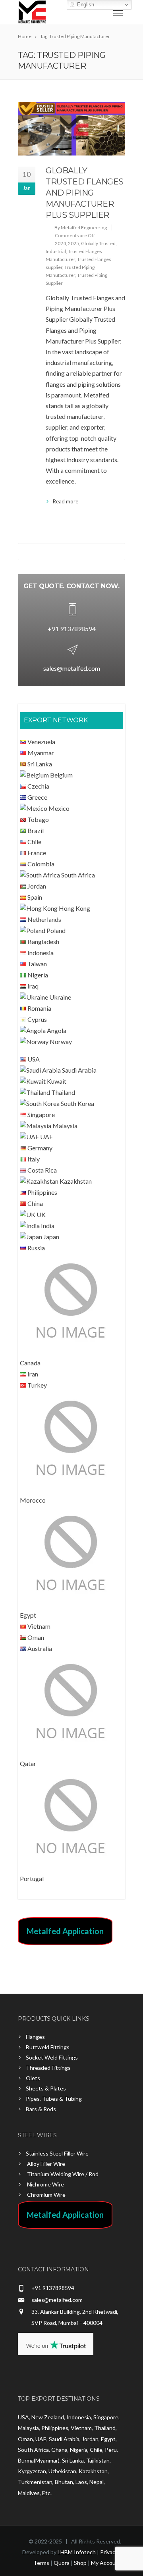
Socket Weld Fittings (52, 2057)
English (85, 5)
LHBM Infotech (77, 2552)
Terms (41, 2563)
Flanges (35, 2037)
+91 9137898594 (72, 629)
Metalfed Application (65, 1931)
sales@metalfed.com (72, 668)
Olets (33, 2078)
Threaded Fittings (48, 2068)
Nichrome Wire (45, 2184)
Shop (80, 2563)
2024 (60, 243)
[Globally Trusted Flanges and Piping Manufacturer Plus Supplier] (71, 129)
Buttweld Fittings (48, 2047)
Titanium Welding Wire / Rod (62, 2174)
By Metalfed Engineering (81, 227)
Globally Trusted (98, 243)
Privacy (109, 2552)
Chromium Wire (46, 2195)
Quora (62, 2563)
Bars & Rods (41, 2109)
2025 (73, 243)
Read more (66, 501)
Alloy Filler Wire (45, 2164)
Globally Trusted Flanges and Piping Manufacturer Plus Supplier (85, 193)
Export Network (56, 720)
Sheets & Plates (46, 2088)
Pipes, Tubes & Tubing (54, 2099)
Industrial (56, 251)
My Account (106, 2563)
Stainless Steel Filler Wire (57, 2153)
